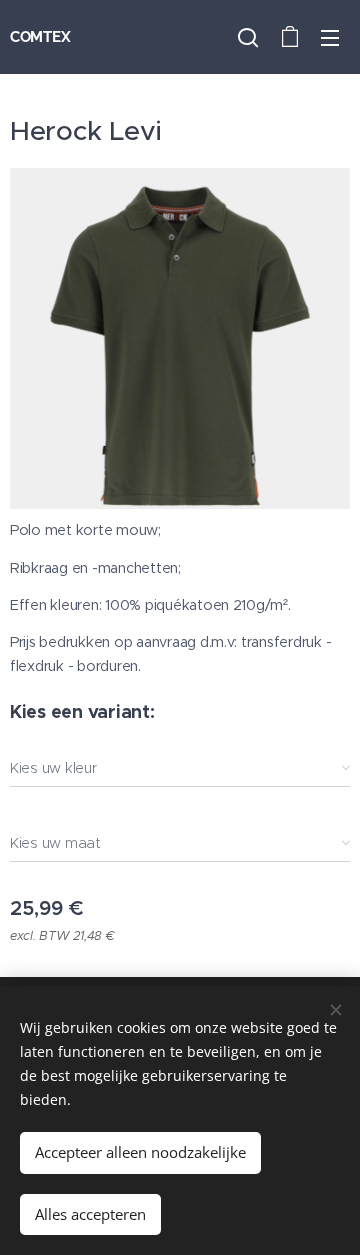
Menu (330, 37)
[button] (248, 37)
